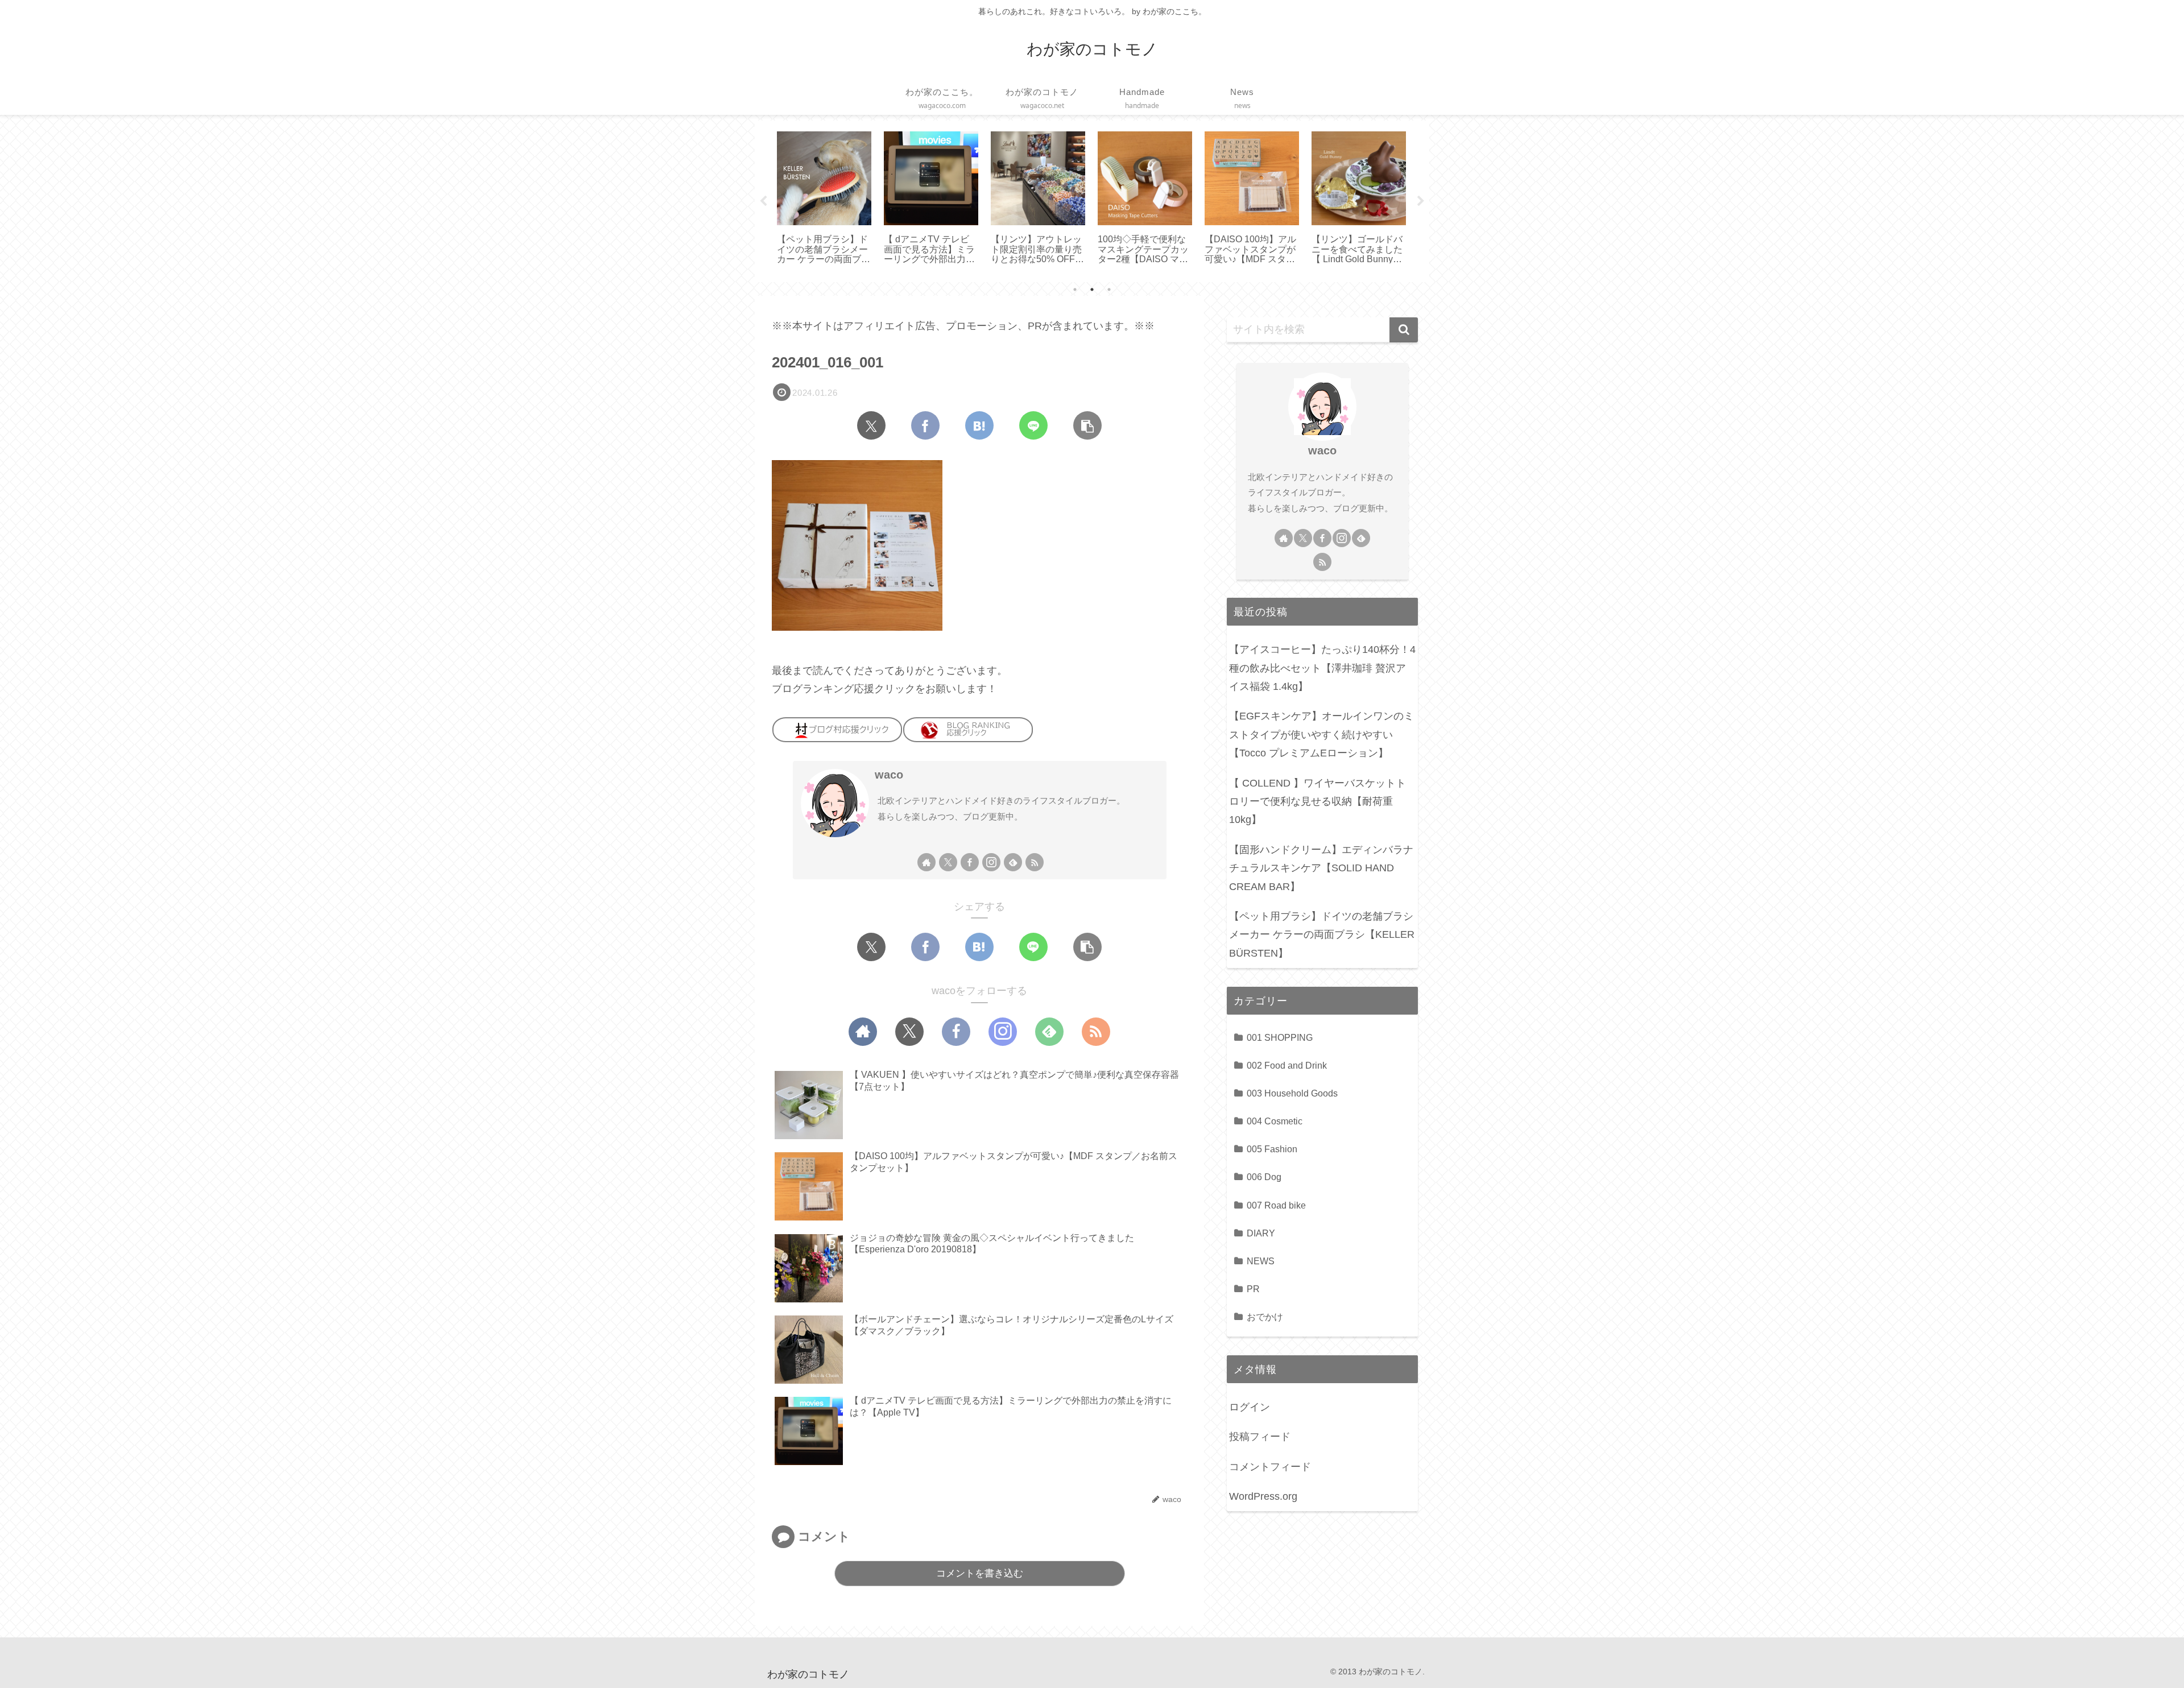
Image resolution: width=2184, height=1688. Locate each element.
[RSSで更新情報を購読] (1035, 862)
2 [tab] (1092, 289)
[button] (1087, 425)
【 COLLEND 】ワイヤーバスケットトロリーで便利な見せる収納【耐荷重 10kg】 (1318, 802)
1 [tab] (1075, 289)
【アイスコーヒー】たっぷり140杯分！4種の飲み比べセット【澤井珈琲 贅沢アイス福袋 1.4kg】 (1322, 668)
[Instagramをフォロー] (991, 862)
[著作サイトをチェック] (926, 862)
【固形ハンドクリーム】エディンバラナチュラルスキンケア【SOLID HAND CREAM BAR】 (1321, 868)
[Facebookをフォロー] (970, 862)
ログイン (1250, 1407)
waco (889, 775)
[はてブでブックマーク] (979, 425)
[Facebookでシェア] (925, 425)
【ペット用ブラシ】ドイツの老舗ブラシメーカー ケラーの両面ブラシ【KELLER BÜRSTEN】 (1322, 935)
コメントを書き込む (980, 1573)
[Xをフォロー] (948, 862)
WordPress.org (1263, 1496)
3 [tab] (1109, 289)
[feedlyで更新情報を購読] (1013, 862)
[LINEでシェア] (1033, 425)
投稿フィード (1260, 1437)
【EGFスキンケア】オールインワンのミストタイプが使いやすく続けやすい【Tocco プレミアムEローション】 (1321, 735)
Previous (763, 201)
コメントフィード (1270, 1467)
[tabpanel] (824, 199)
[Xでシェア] (871, 425)
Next (1421, 201)
